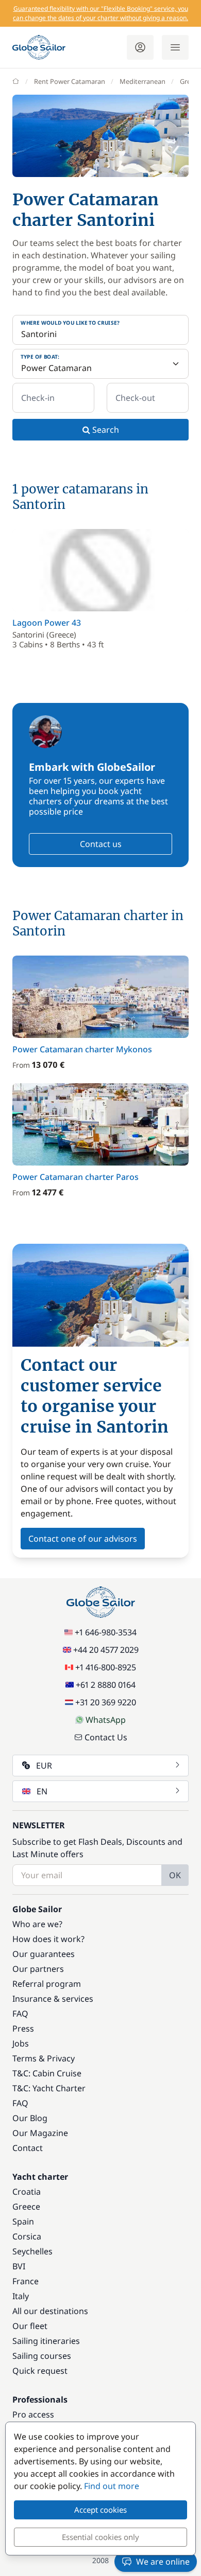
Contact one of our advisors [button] (83, 1539)
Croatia (27, 2192)
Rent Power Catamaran (70, 81)
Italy (21, 2296)
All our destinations (50, 2311)
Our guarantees (44, 1954)
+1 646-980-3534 (106, 1632)
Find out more (112, 2486)
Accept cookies (100, 2510)
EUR (44, 1766)
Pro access (33, 2414)
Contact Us (106, 1737)
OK (175, 1875)
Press (23, 2028)
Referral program (47, 1984)
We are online (163, 2562)
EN (42, 1791)
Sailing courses (42, 2356)
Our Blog (30, 2118)
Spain (23, 2221)
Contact (28, 2148)
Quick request (40, 2371)
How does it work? (48, 1939)
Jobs (21, 2043)
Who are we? (37, 1924)
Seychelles (32, 2251)
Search (105, 430)
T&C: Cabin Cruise (47, 2073)
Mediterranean (143, 81)
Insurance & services (53, 1999)
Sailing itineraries (46, 2341)
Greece (26, 2207)
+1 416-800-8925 (106, 1667)
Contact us (101, 844)
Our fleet (30, 2326)
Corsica (27, 2236)
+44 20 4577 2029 (106, 1650)
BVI (19, 2266)
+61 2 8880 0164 (106, 1685)
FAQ (20, 2014)
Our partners (38, 1969)
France (26, 2281)
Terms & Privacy (44, 2058)
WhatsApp (106, 1720)
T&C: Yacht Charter (49, 2088)
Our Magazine (40, 2133)
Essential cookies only (100, 2537)
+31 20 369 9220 (106, 1702)
